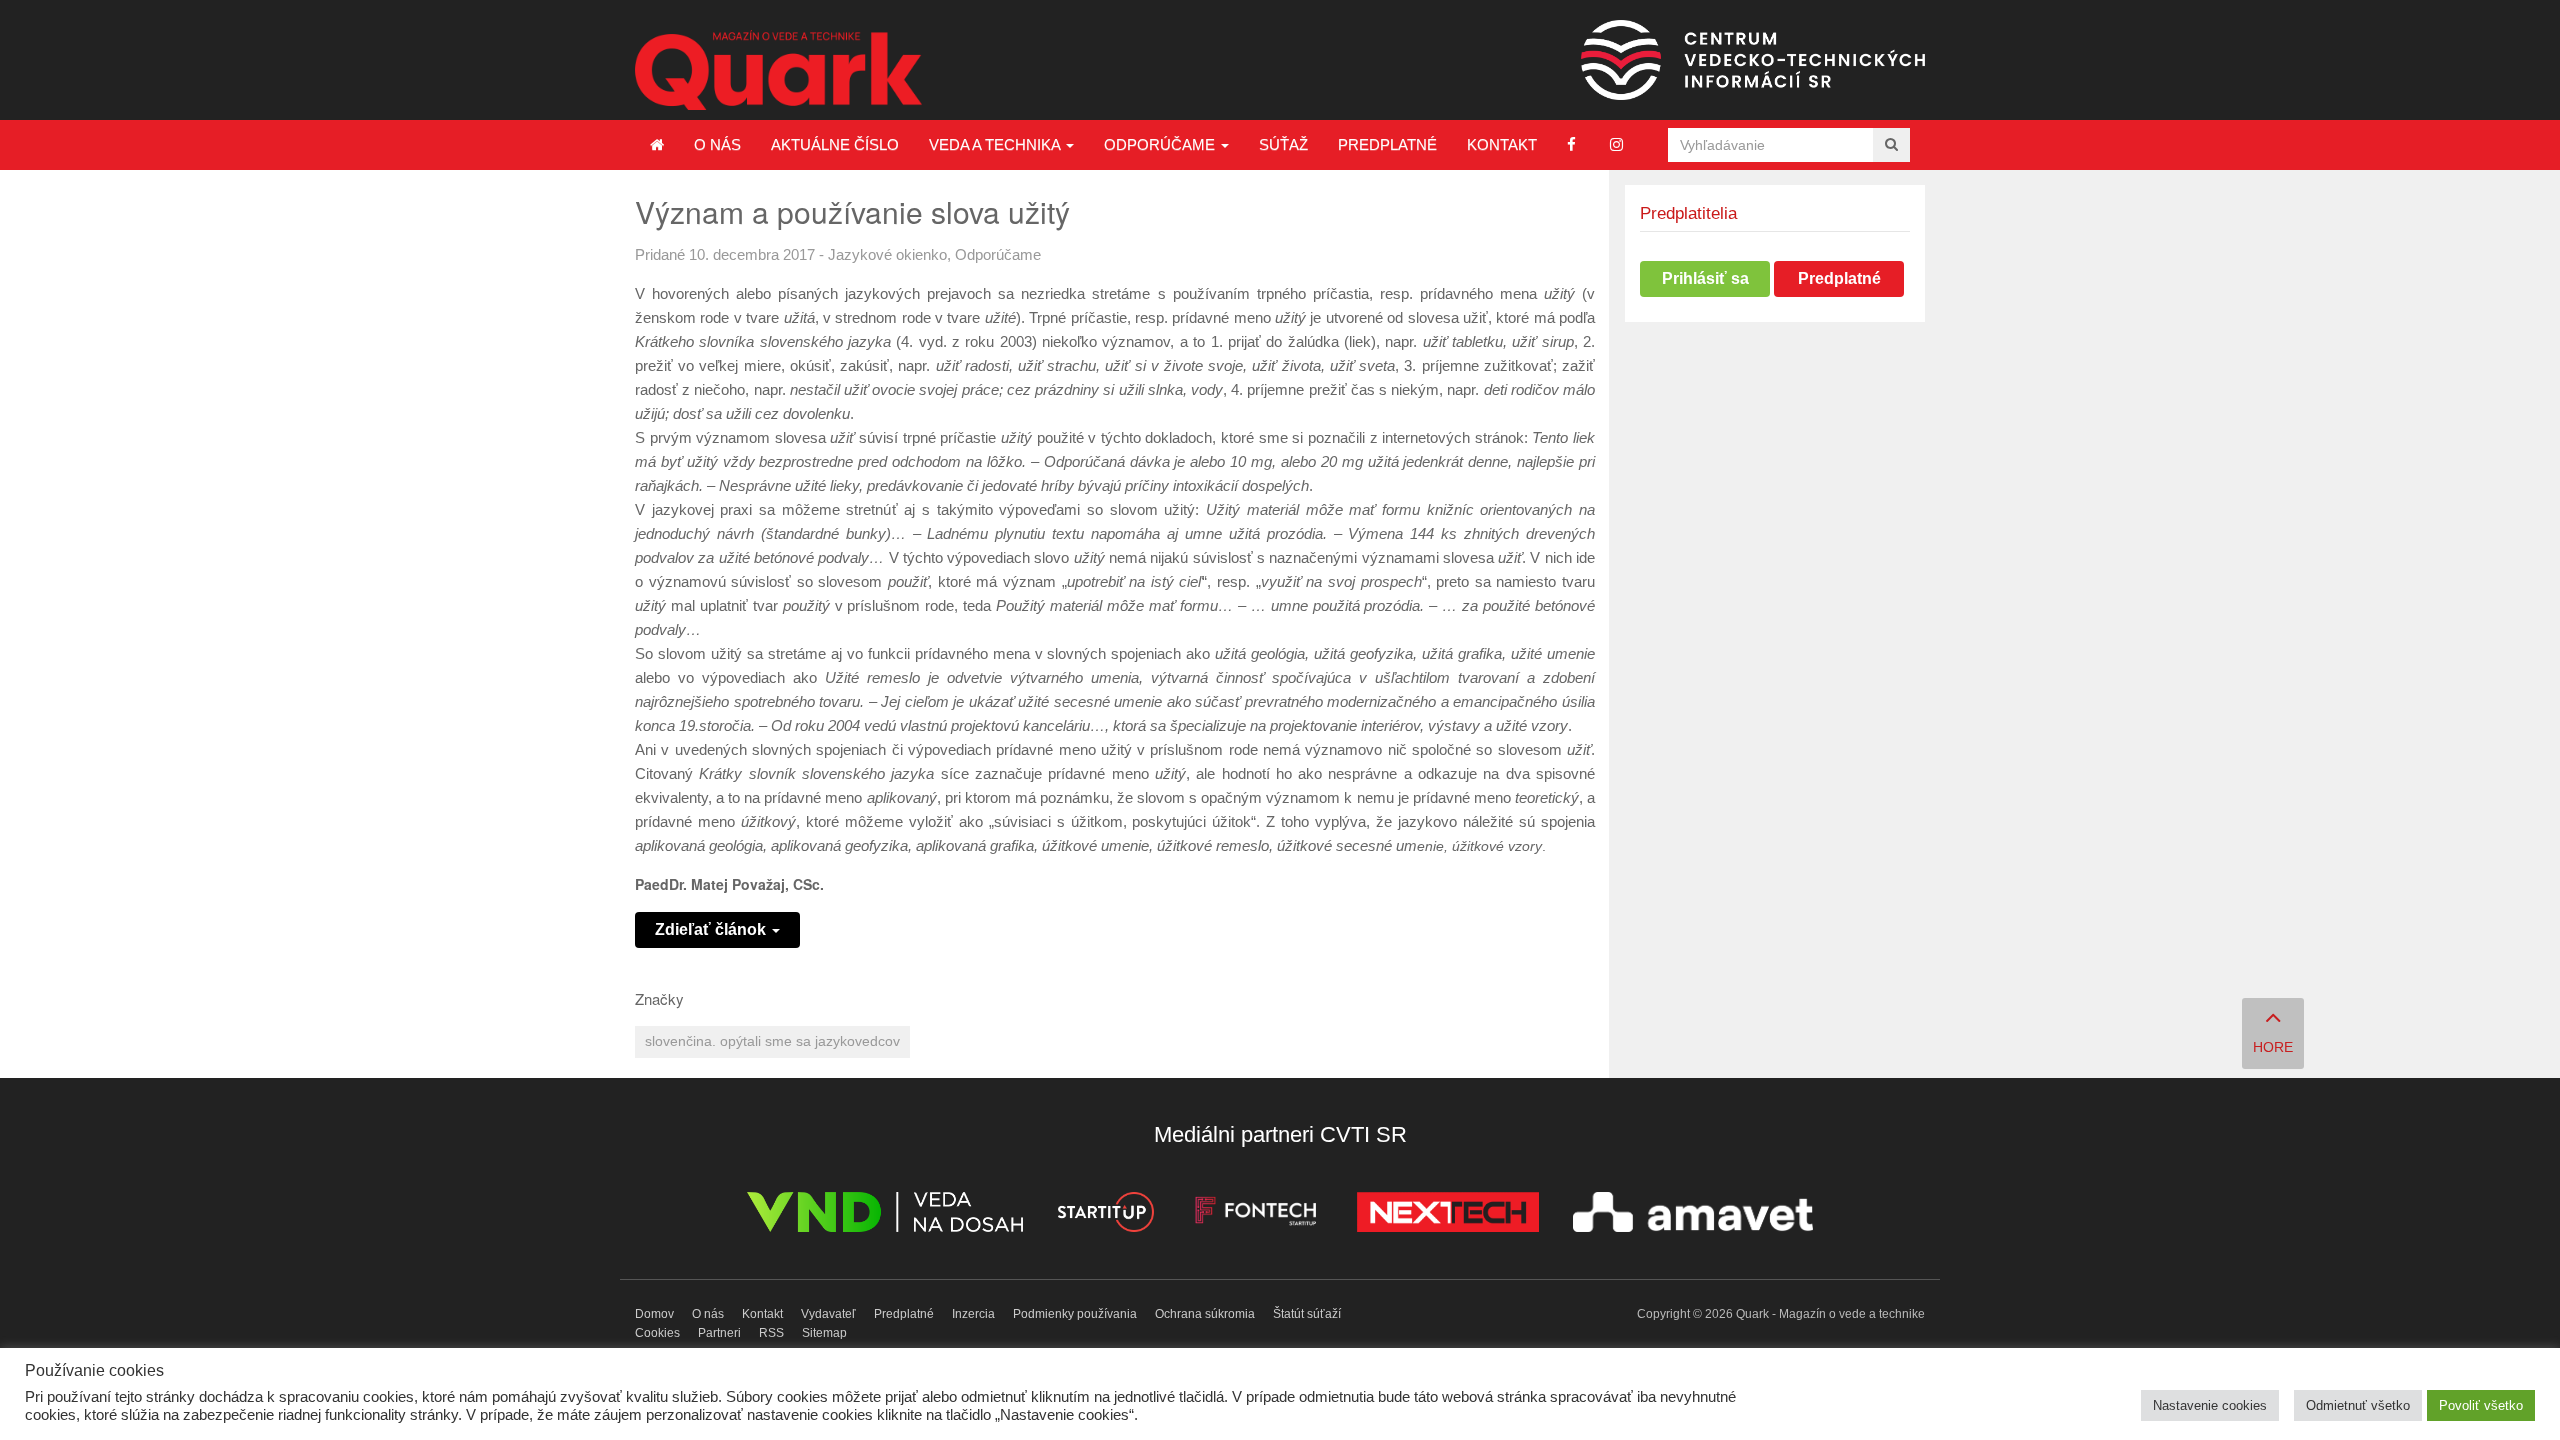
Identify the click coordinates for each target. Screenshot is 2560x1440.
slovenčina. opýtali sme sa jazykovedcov (772, 1041)
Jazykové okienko (887, 254)
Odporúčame (1161, 144)
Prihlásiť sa (1705, 278)
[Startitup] (1105, 1215)
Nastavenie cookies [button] (2210, 1405)
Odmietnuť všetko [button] (2358, 1405)
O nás (717, 144)
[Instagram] (1616, 144)
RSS (771, 1333)
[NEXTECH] (1448, 1215)
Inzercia (973, 1314)
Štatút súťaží (1307, 1314)
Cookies (657, 1333)
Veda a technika (996, 144)
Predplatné (1387, 144)
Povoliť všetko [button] (2481, 1405)
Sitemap (824, 1333)
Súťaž (1283, 144)
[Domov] (657, 145)
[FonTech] (1255, 1215)
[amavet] (1693, 1215)
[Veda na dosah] (885, 1215)
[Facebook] (1571, 144)
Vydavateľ (828, 1314)
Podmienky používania (1075, 1314)
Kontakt (1502, 144)
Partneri (719, 1333)
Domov (654, 1314)
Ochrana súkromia (1205, 1314)
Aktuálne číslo (835, 144)
